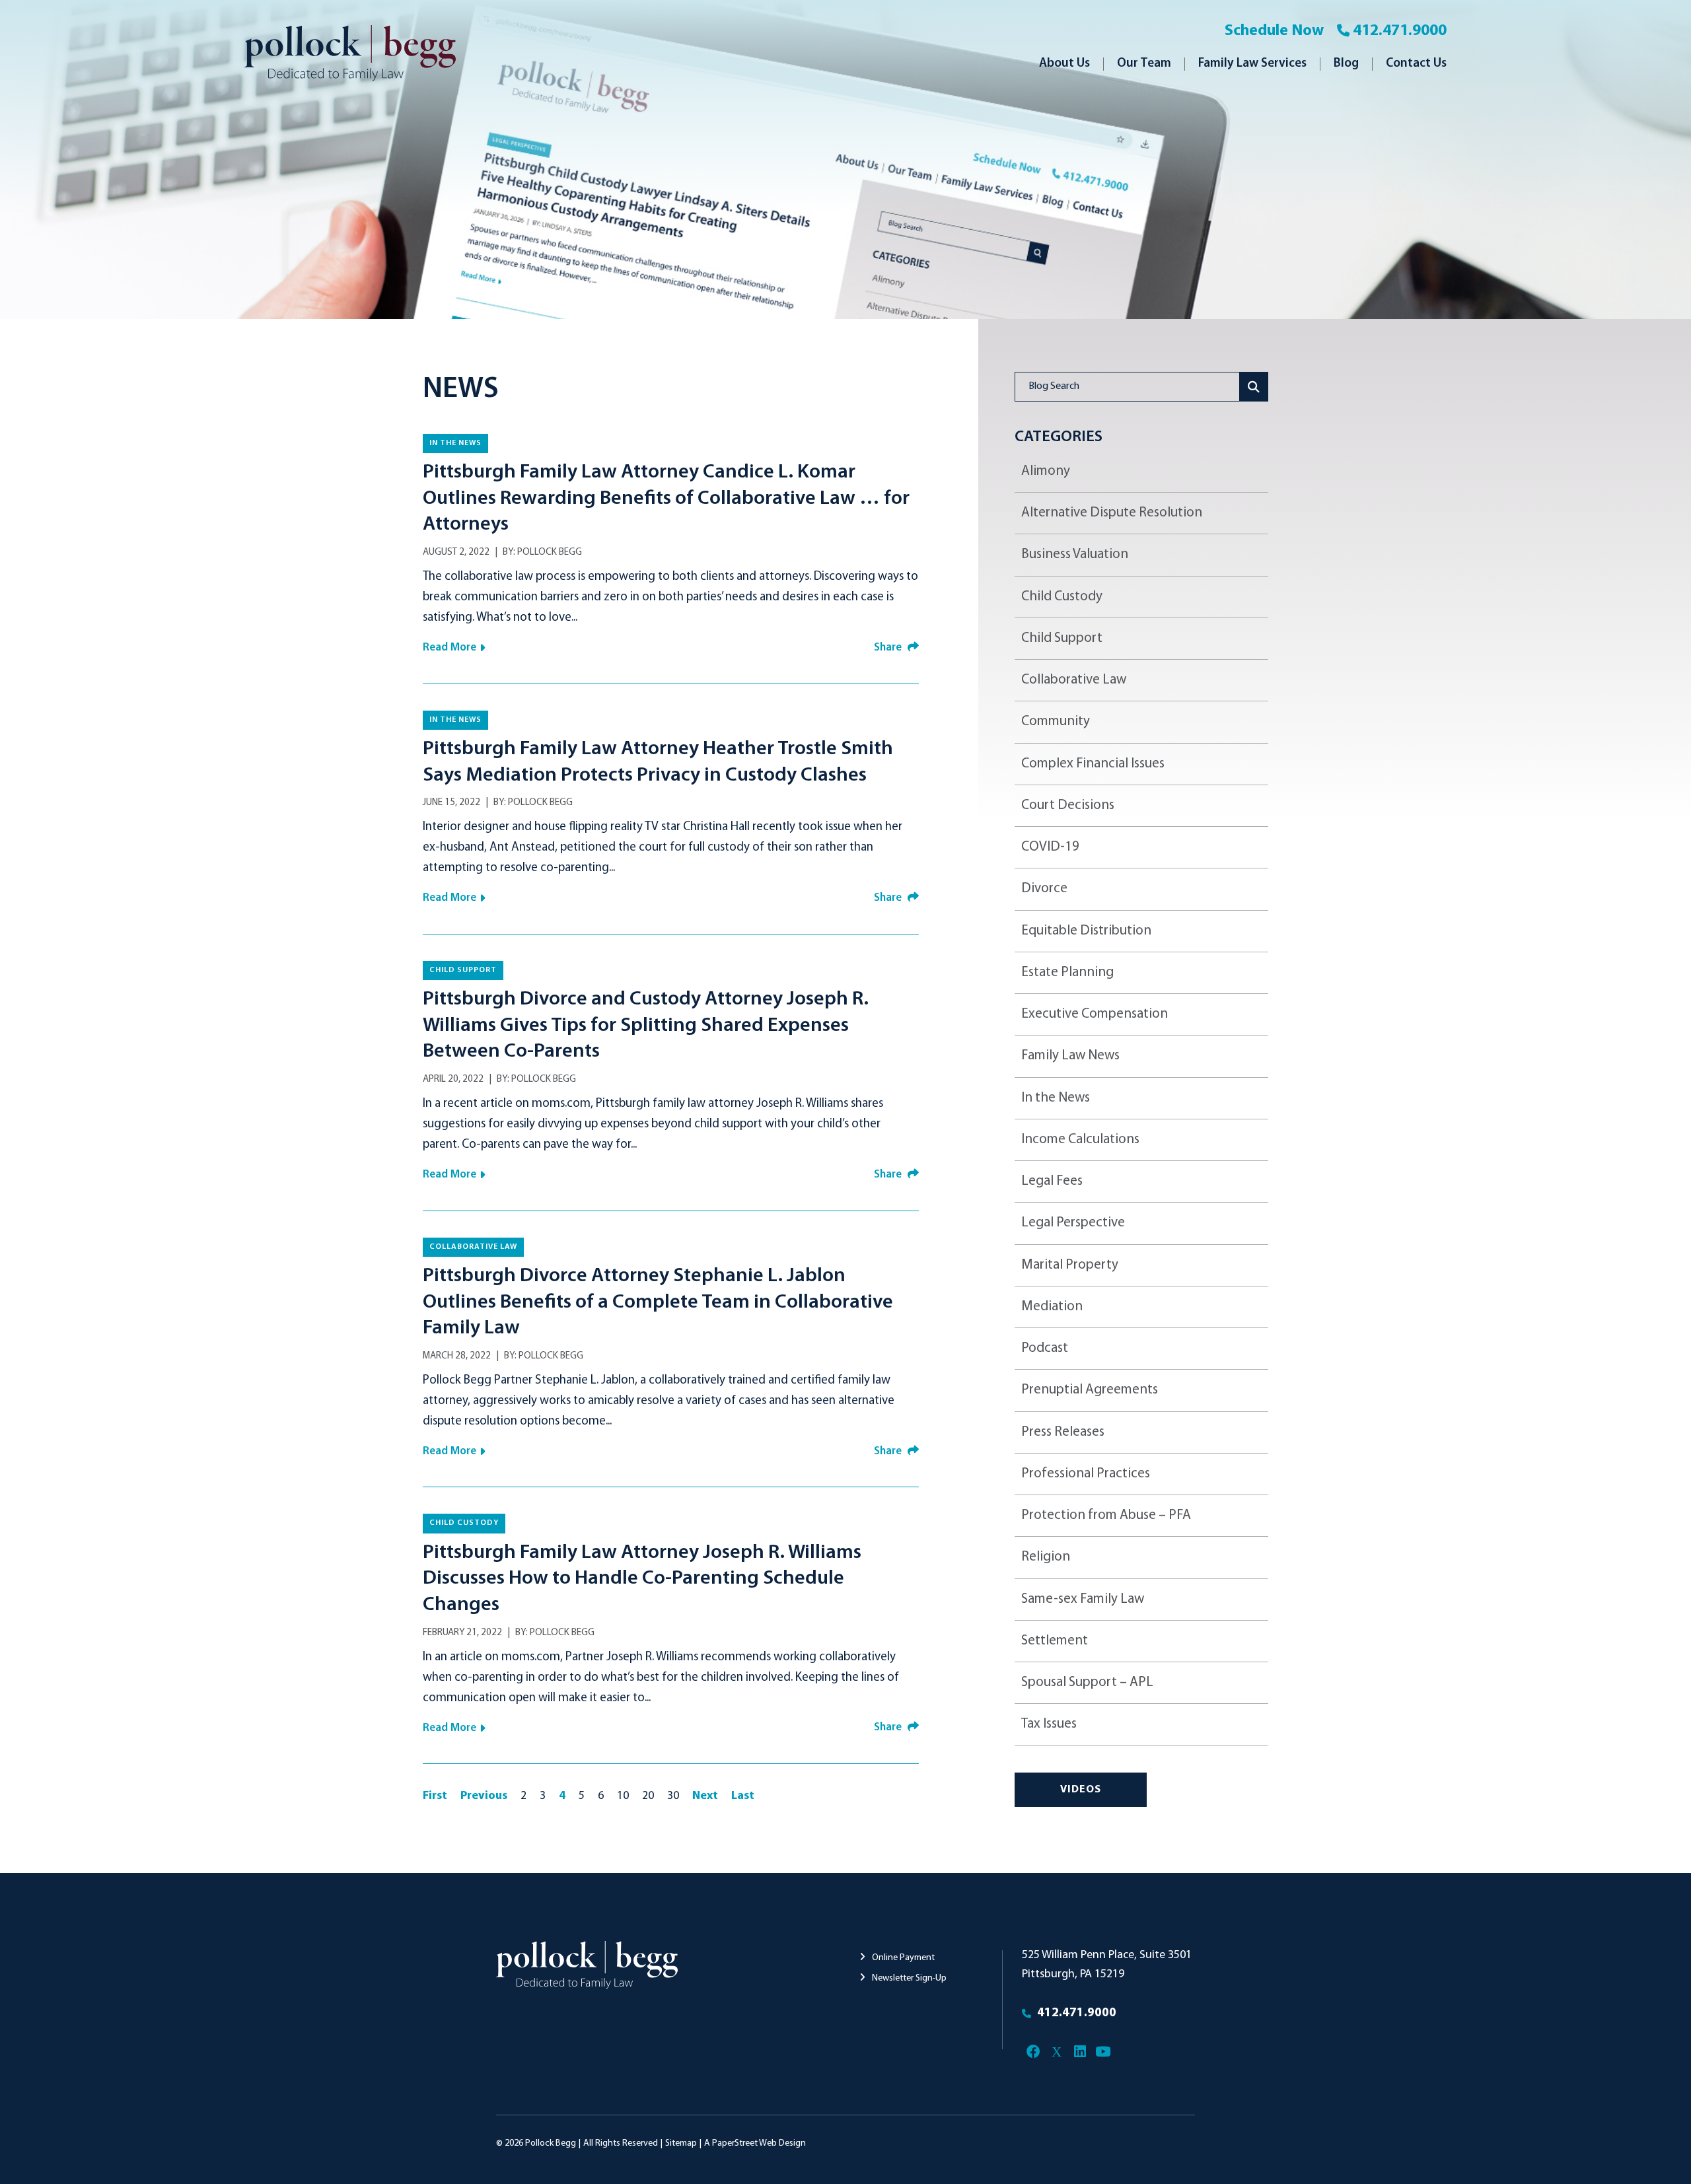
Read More (450, 648)
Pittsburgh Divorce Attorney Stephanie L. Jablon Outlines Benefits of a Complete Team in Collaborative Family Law (658, 1302)
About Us (1064, 64)
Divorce (1044, 889)
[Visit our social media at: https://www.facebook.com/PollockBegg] (1033, 2052)
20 (648, 1796)
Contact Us (1416, 64)
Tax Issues (1049, 1724)
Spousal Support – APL (1087, 1682)
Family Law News (1070, 1056)
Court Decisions (1068, 805)
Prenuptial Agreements (1090, 1390)
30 (673, 1796)
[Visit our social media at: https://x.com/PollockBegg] (1057, 2052)
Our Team (1144, 64)
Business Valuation (1075, 554)
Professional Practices (1086, 1474)
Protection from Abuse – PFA (1106, 1515)
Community (1056, 722)
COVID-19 (1050, 847)
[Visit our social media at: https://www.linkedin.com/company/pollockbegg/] (1080, 2052)
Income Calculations (1080, 1140)
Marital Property (1070, 1265)
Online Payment (902, 1958)
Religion (1046, 1557)
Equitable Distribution (1086, 931)
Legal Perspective (1073, 1223)
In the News (455, 443)
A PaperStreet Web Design (755, 2143)
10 (623, 1796)
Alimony (1046, 471)
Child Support (463, 970)
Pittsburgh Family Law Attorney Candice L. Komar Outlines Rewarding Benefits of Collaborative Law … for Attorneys (666, 499)
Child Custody (464, 1523)
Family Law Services (1252, 64)
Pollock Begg (550, 552)
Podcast (1045, 1348)
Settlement (1055, 1641)
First (435, 1796)
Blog (1346, 64)
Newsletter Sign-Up (908, 1978)
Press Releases (1063, 1432)
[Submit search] (1254, 387)
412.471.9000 (1400, 31)
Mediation (1052, 1307)
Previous (484, 1796)
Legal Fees (1052, 1181)
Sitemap (681, 2143)
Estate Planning (1067, 972)
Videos (1081, 1790)
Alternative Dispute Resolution (1112, 513)
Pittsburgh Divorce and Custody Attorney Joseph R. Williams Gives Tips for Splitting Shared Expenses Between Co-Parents (646, 1026)
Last (743, 1796)
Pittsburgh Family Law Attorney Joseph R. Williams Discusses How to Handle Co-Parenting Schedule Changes (642, 1579)
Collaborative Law (473, 1247)
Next (705, 1796)
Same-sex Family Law (1083, 1599)
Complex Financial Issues (1093, 764)
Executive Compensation (1095, 1014)
